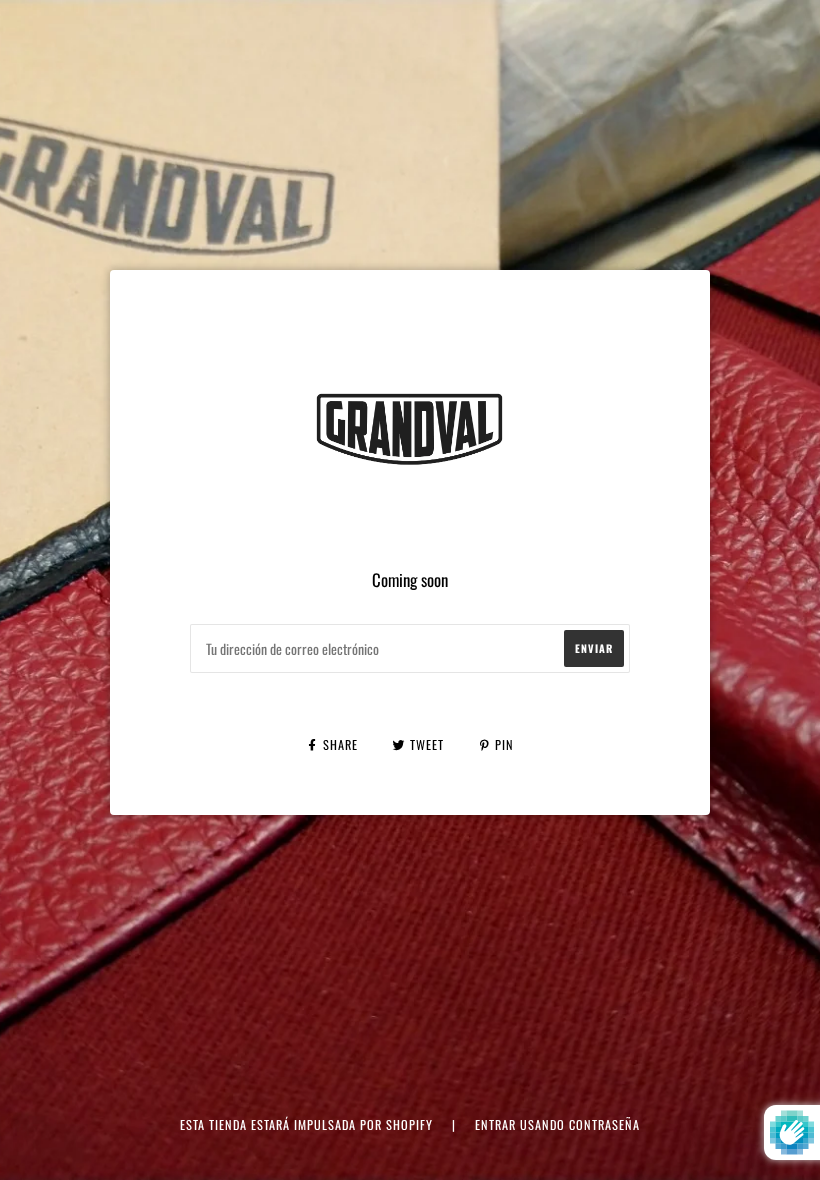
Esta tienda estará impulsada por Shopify (308, 1124)
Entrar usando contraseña (557, 1124)
